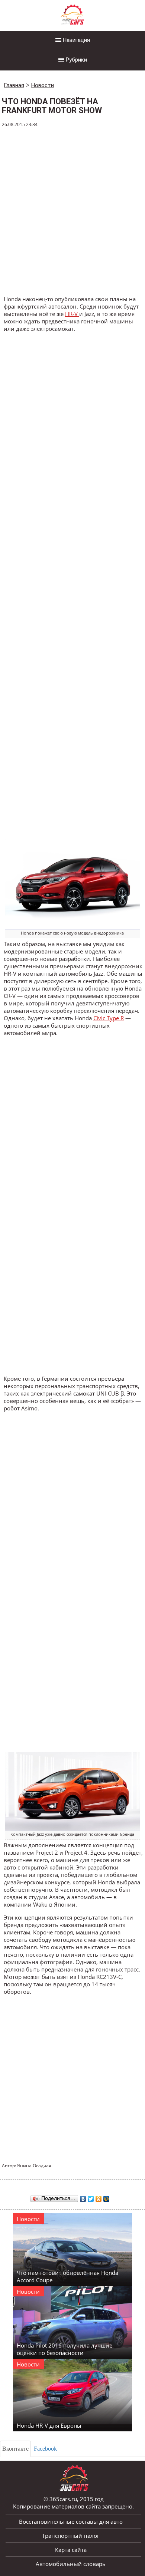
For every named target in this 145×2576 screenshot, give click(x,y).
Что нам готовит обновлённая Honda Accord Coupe (67, 2276)
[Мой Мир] (107, 2197)
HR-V (72, 314)
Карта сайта (71, 2550)
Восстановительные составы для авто (71, 2521)
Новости (43, 85)
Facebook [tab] (45, 2449)
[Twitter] (91, 2197)
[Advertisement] (72, 212)
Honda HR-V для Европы (49, 2425)
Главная (14, 85)
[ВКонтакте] (83, 2197)
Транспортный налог (71, 2536)
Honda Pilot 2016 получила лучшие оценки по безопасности (65, 2349)
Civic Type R (109, 1018)
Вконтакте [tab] (15, 2449)
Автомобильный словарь (71, 2564)
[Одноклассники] (99, 2197)
